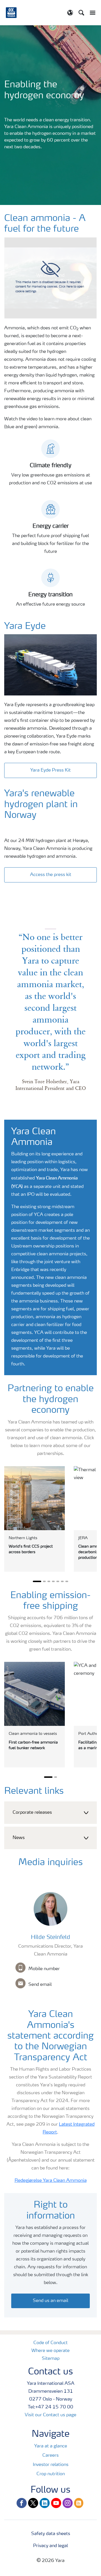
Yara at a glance (51, 2446)
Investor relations (51, 2465)
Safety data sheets (51, 2534)
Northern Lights (23, 1538)
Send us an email (50, 2301)
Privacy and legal (50, 2546)
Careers (50, 2456)
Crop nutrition (51, 2474)
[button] (50, 1813)
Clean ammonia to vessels (33, 1734)
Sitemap (51, 2359)
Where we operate (50, 2351)
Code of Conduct (50, 2343)
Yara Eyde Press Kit (50, 770)
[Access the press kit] (50, 869)
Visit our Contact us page (50, 2415)
